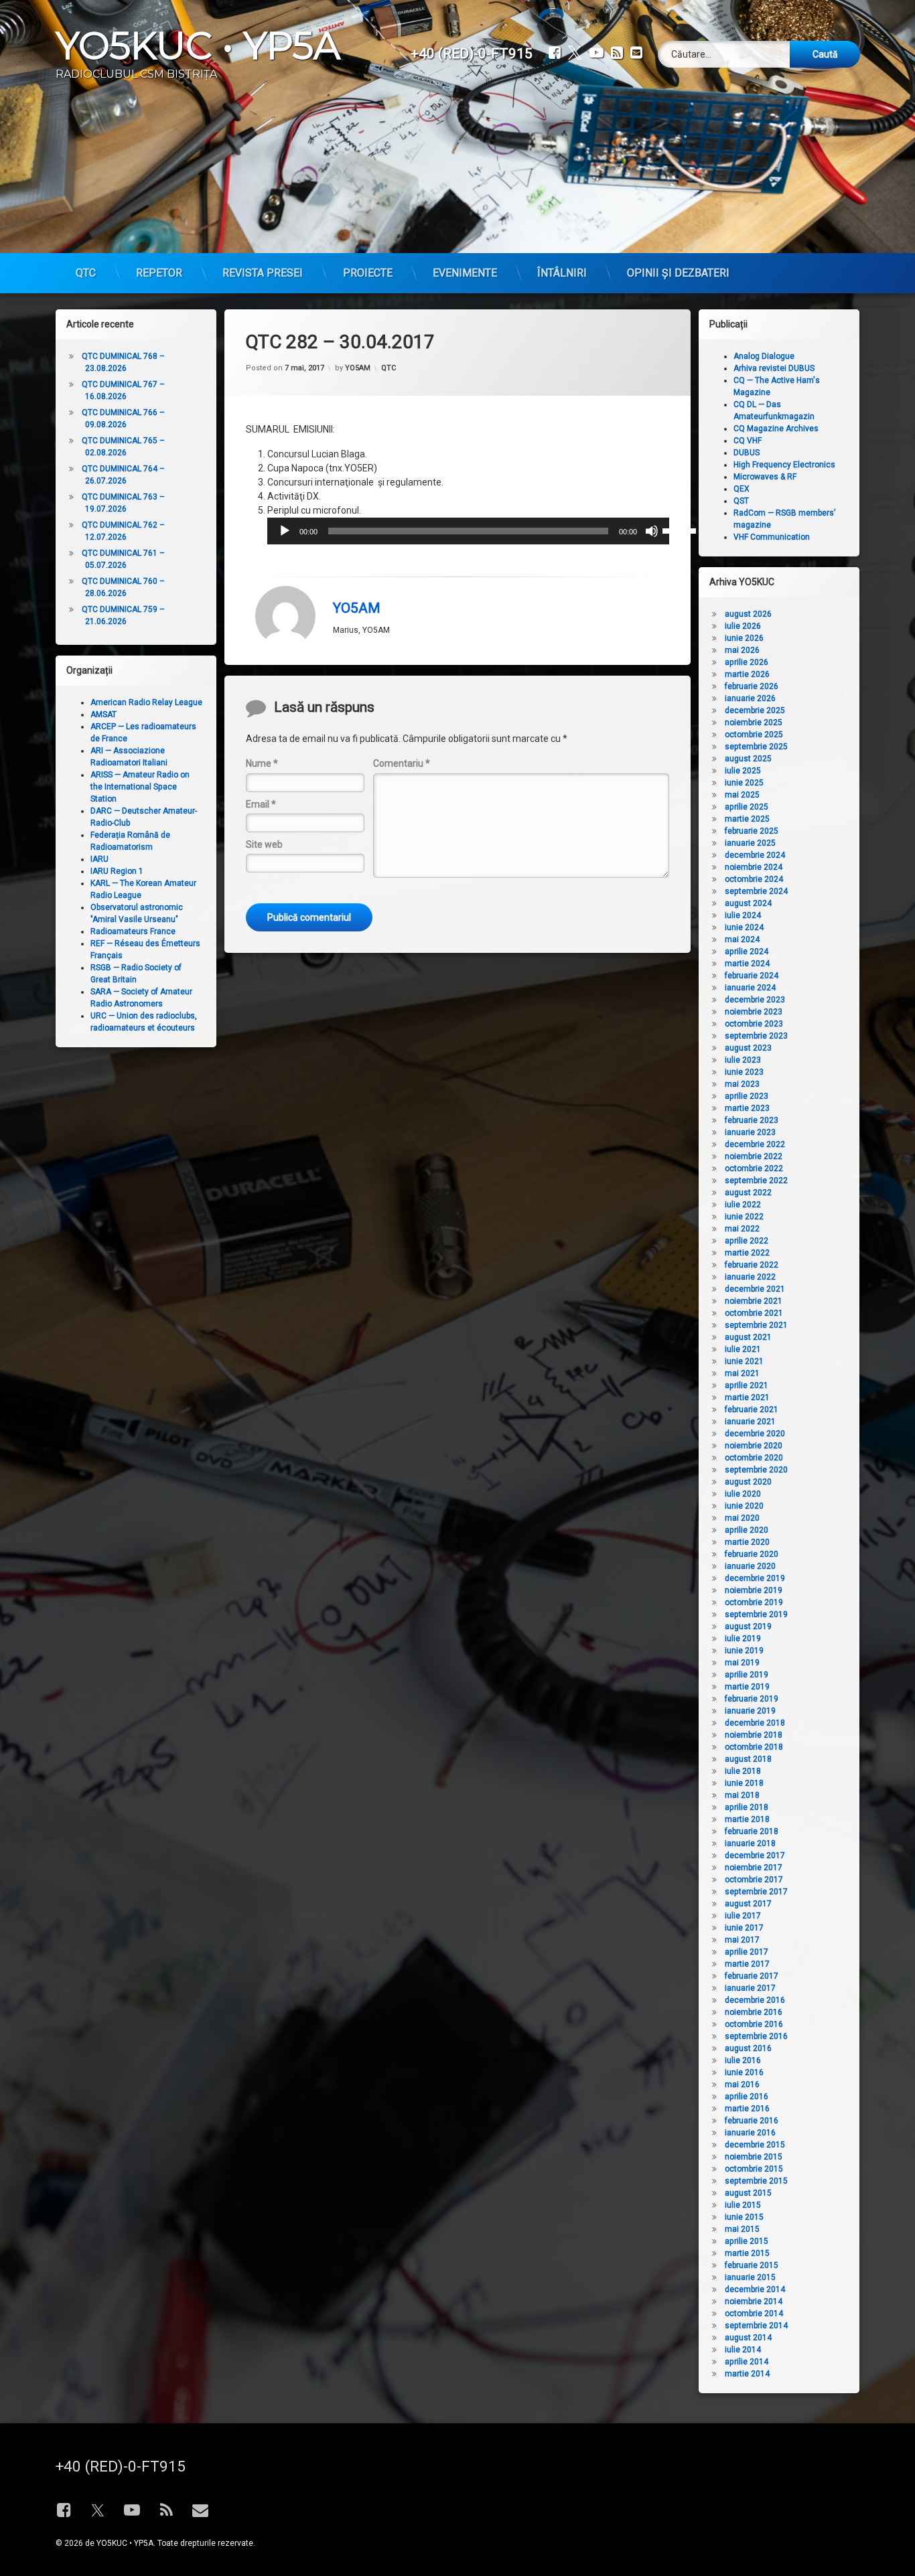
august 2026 (748, 614)
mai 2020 (742, 1518)
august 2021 (748, 1337)
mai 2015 (742, 2229)
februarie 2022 (752, 1265)
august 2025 (748, 759)
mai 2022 (742, 1229)
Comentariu (402, 763)
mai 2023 (742, 1084)
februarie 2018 (752, 1831)
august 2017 (748, 1904)
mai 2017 (742, 1940)
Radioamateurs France (133, 931)
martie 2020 (747, 1542)
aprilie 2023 (747, 1096)
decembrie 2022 (755, 1144)
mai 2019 (742, 1663)
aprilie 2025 (747, 807)
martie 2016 (747, 2109)
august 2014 (748, 2338)
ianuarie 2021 (750, 1422)
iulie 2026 (743, 626)
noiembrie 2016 (754, 2012)
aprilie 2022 (747, 1241)
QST (741, 501)
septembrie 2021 (756, 1325)
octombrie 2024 (754, 879)
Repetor (159, 273)
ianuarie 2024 (750, 988)
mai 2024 (742, 939)
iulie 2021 (743, 1349)
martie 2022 (747, 1253)
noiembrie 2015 (754, 2157)
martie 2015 (747, 2253)
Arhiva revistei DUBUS (774, 368)
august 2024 (748, 903)
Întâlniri (562, 273)
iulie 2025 (743, 771)
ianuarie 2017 (750, 1988)
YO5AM (358, 368)
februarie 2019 (752, 1699)
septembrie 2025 (756, 747)
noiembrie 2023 (754, 1012)
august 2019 (748, 1626)
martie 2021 (747, 1397)
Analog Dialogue (764, 356)
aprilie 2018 (747, 1807)
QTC (86, 273)
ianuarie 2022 (750, 1277)
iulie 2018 (743, 1771)
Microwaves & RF (765, 477)
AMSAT (103, 714)
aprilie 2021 (747, 1385)
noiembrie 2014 (754, 2301)
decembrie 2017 (755, 1855)
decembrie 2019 (755, 1578)
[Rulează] (285, 531)
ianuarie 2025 (750, 843)
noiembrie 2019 (754, 1590)
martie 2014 (747, 2374)
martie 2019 (747, 1687)
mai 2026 (742, 650)
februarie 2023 (752, 1120)
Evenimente (465, 273)
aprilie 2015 (747, 2241)
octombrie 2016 (754, 2024)
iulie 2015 (743, 2205)
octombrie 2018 (754, 1747)
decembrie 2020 (755, 1434)
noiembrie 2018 (754, 1735)
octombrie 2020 (754, 1458)
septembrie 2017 (756, 1892)
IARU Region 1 (117, 871)
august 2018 (748, 1759)
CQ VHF (748, 441)
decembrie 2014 (755, 2289)
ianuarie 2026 (750, 698)
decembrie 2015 (755, 2145)
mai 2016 (742, 2085)
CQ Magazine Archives (776, 429)
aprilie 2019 (747, 1675)
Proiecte (368, 273)
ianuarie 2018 (750, 1843)
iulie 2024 (743, 915)
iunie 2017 (744, 1928)
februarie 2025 (752, 831)
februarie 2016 (752, 2121)
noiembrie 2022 (754, 1156)
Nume (262, 763)
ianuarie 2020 (750, 1566)
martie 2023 (747, 1108)
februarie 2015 (752, 2265)
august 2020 (748, 1482)
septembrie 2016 (756, 2036)
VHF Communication (772, 537)
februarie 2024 (752, 976)
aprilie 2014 (747, 2362)
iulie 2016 (743, 2060)
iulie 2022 (743, 1205)
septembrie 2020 (756, 1470)
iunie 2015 (744, 2217)
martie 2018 (747, 1819)
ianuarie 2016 (750, 2133)
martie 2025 (747, 819)
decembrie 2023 (755, 1000)
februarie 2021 (752, 1410)
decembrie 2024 (755, 855)
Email (261, 804)
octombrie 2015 (754, 2169)
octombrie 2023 (754, 1024)
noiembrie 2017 (754, 1868)
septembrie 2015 (756, 2181)
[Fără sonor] (652, 531)
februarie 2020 (752, 1554)
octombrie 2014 (754, 2314)
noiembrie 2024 (754, 867)
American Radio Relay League (146, 702)
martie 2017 (747, 1964)
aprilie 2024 (747, 952)
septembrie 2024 (756, 891)
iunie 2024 (744, 927)
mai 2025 (742, 795)
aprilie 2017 (747, 1952)
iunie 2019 (744, 1651)
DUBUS (747, 453)
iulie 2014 (743, 2350)
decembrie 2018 (755, 1723)
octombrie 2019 (754, 1602)
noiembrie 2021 (754, 1301)
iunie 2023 (744, 1072)
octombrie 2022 (754, 1168)
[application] (468, 531)
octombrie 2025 (754, 735)
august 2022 (748, 1193)
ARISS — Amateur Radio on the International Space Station (140, 787)
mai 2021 (742, 1373)
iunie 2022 (744, 1217)
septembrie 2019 (756, 1614)
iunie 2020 (744, 1506)
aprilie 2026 (747, 662)
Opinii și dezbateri (678, 273)
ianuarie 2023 (750, 1132)
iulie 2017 (743, 1916)
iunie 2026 (744, 638)
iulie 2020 (743, 1494)
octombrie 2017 (754, 1880)
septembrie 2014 (756, 2326)
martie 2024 (747, 964)
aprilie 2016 (747, 2097)
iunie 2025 (744, 783)
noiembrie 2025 (754, 723)
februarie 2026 (752, 686)
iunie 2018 (744, 1783)
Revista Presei (263, 273)
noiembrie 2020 (754, 1446)
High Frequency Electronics (784, 465)
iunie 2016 (744, 2072)
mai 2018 (742, 1795)
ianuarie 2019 (750, 1711)
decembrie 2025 (755, 710)
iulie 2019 (743, 1639)
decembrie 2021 (755, 1289)
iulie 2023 (743, 1060)
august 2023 (748, 1048)
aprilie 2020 (747, 1530)
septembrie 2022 (756, 1181)
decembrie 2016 (755, 2000)
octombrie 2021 (754, 1313)
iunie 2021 (744, 1361)
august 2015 (748, 2193)
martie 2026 (747, 674)
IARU (99, 859)
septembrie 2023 (756, 1036)
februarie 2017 (752, 1976)
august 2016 (748, 2048)
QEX (742, 489)
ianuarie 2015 (750, 2277)
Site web (264, 844)
